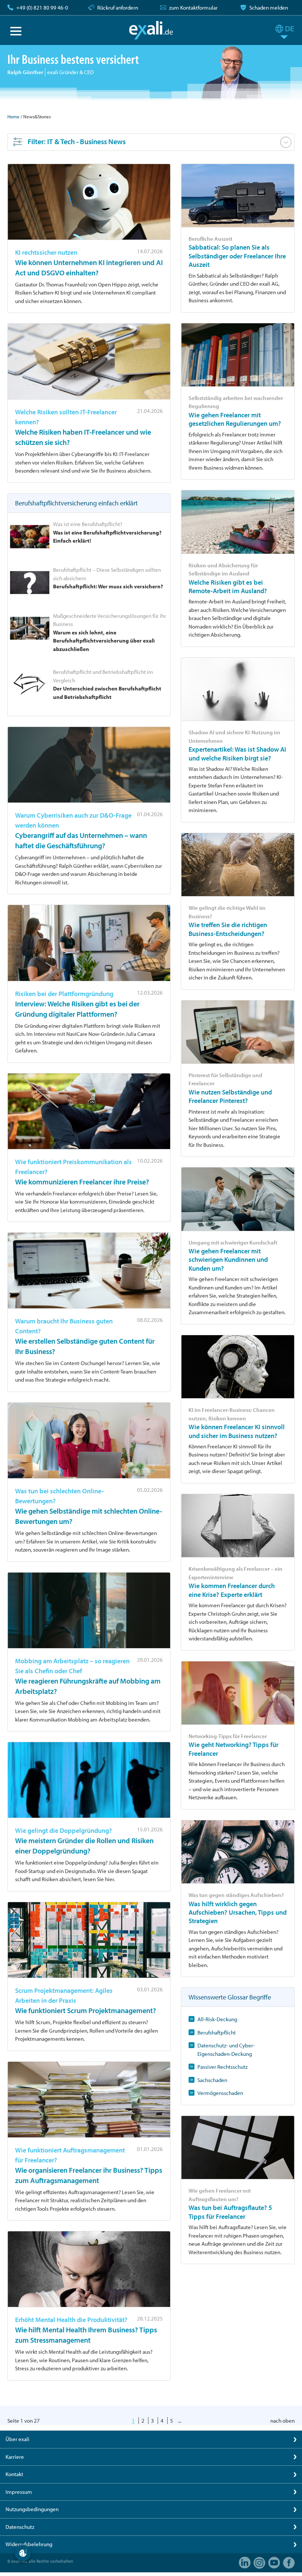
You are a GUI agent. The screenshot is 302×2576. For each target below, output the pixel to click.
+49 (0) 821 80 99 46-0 (42, 8)
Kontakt (14, 2474)
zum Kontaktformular (193, 8)
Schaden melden (269, 8)
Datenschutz (20, 2527)
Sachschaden (212, 2080)
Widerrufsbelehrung (29, 2544)
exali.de (151, 30)
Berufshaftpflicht (217, 2032)
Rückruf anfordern (118, 8)
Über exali (17, 2439)
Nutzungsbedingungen (32, 2509)
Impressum (19, 2492)
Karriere (15, 2457)
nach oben (282, 2421)
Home (13, 116)
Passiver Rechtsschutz (222, 2067)
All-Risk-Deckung (217, 2019)
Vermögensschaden (220, 2093)
